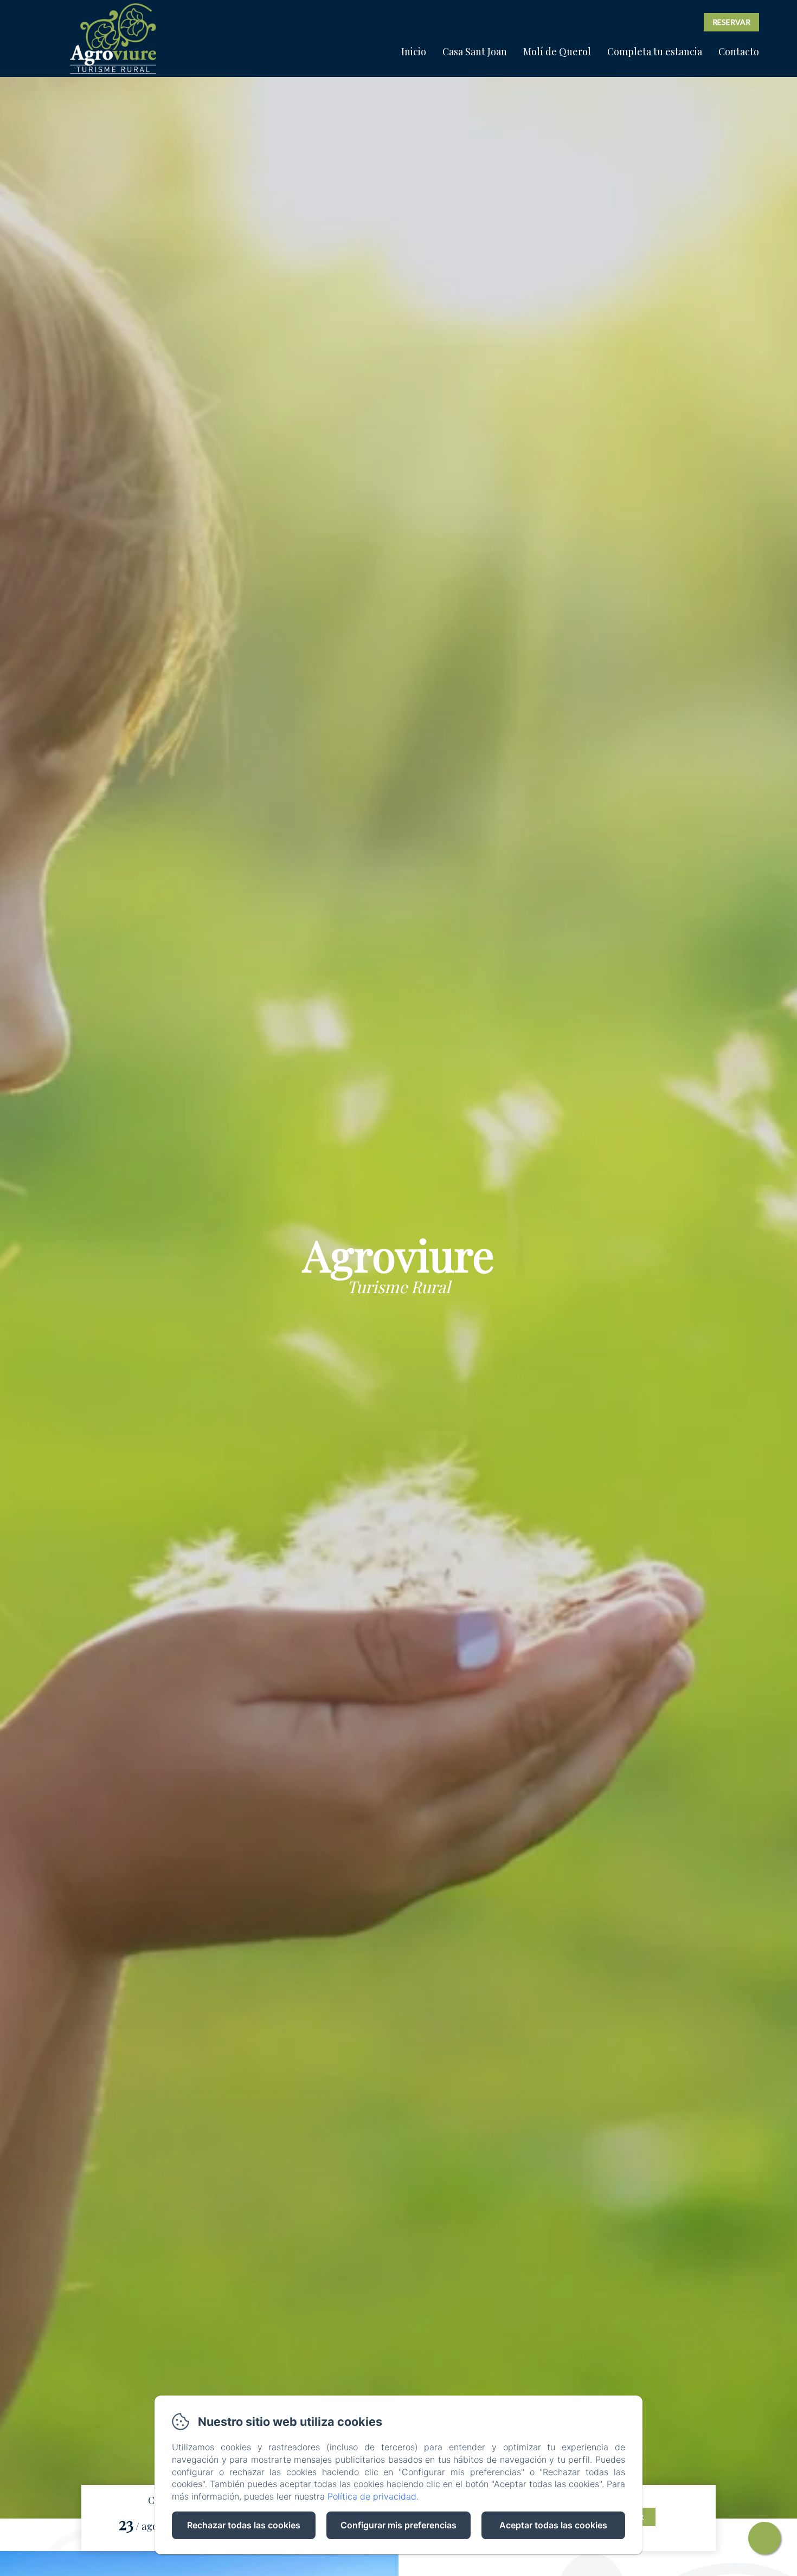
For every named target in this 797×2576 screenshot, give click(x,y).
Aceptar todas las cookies (553, 2525)
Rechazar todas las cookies (244, 2525)
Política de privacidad (372, 2496)
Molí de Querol (557, 51)
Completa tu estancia (655, 51)
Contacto (739, 51)
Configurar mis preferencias (398, 2525)
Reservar (731, 22)
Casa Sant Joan (475, 51)
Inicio (414, 51)
